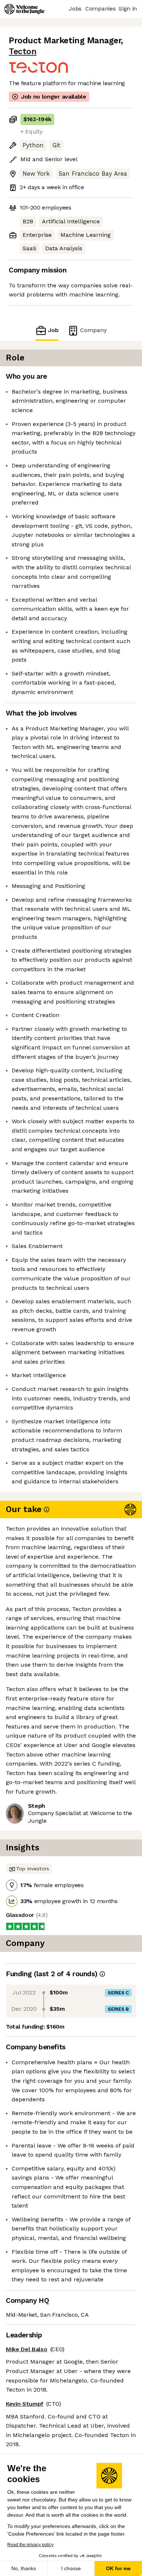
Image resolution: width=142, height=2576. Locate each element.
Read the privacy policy (30, 2545)
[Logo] (24, 9)
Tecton (23, 51)
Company (93, 330)
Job (53, 330)
